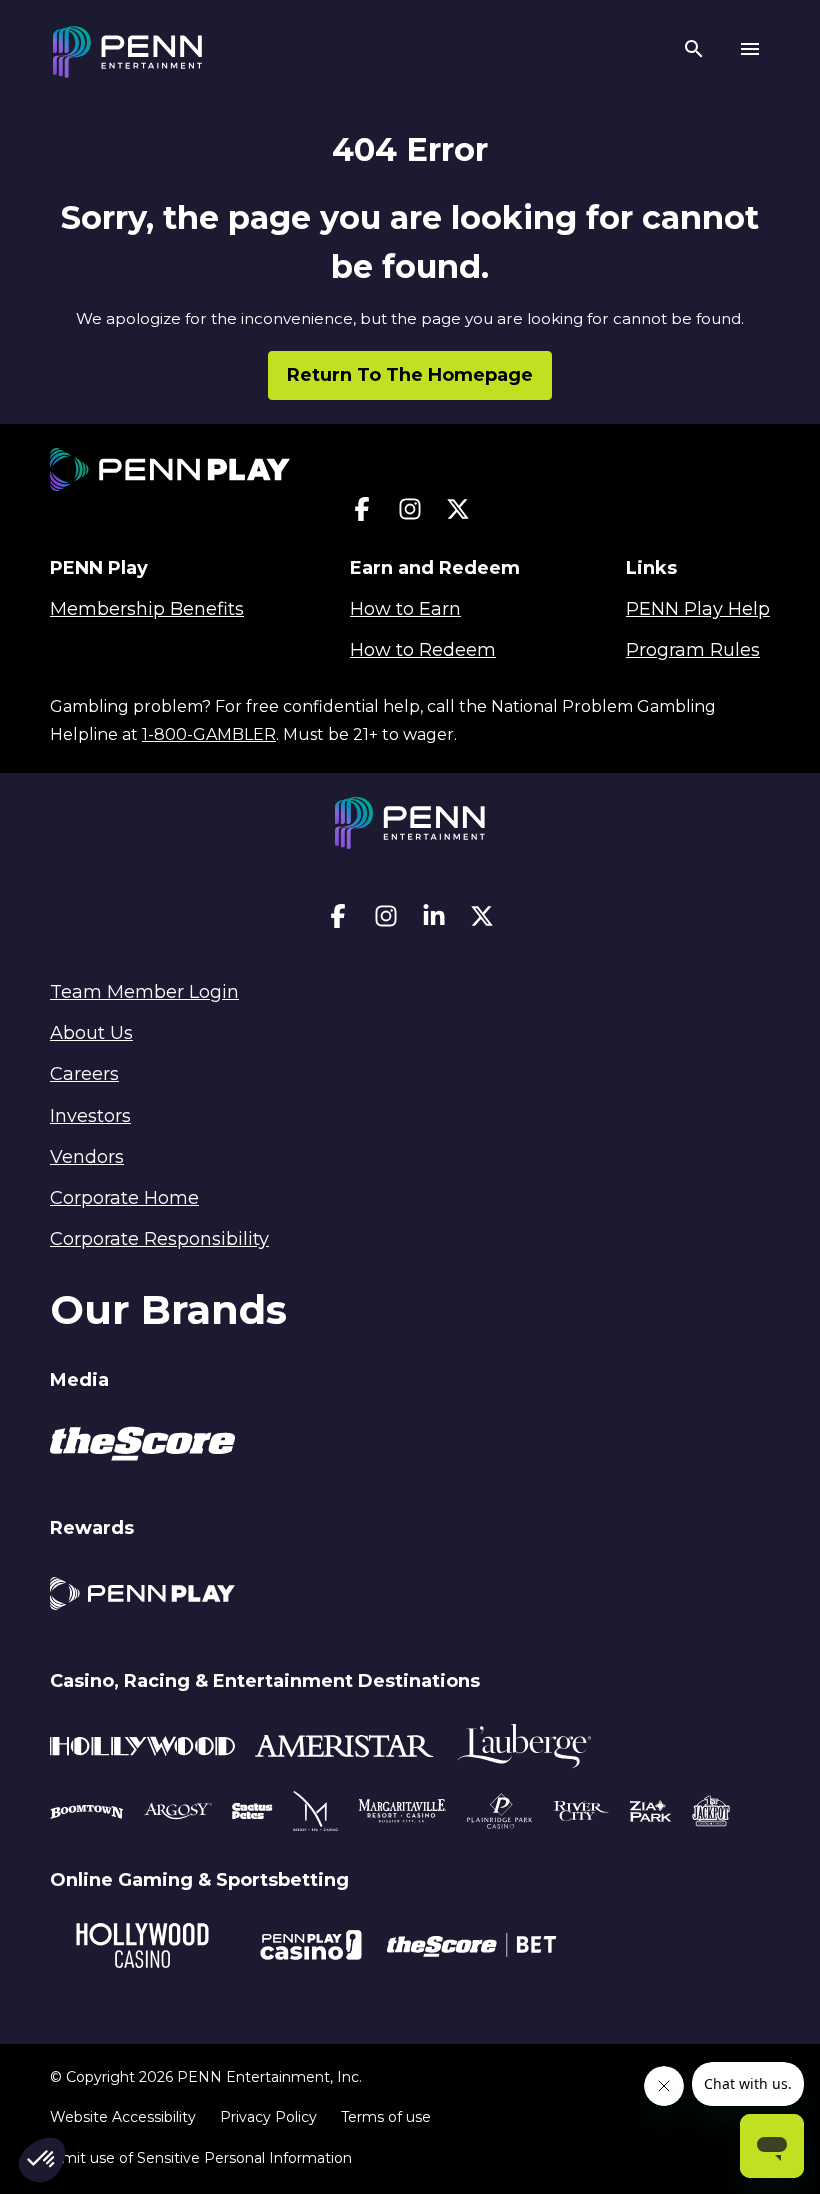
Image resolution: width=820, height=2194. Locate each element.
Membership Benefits (147, 609)
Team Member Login (144, 992)
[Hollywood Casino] (142, 1948)
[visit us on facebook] (362, 513)
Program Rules (693, 650)
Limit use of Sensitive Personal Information (201, 2158)
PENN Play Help (698, 609)
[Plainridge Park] (500, 1814)
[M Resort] (315, 1814)
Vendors (87, 1157)
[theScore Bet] (471, 1948)
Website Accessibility (123, 2117)
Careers (84, 1074)
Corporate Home (124, 1198)
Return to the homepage (410, 375)
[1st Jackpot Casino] (711, 1814)
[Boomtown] (178, 1814)
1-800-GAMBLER (209, 734)
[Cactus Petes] (252, 1814)
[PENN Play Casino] (310, 1948)
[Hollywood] (142, 1749)
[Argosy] (87, 1814)
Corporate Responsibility (159, 1239)
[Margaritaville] (402, 1814)
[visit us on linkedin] (434, 920)
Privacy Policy (268, 2117)
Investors (90, 1116)
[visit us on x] (458, 513)
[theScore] (142, 1447)
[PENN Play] (142, 1596)
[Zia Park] (650, 1814)
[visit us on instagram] (410, 513)
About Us (91, 1033)
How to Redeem (423, 650)
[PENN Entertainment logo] (128, 52)
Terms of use (386, 2117)
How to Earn (405, 609)
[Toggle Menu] (750, 52)
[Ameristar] (344, 1749)
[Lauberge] (524, 1749)
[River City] (581, 1814)
